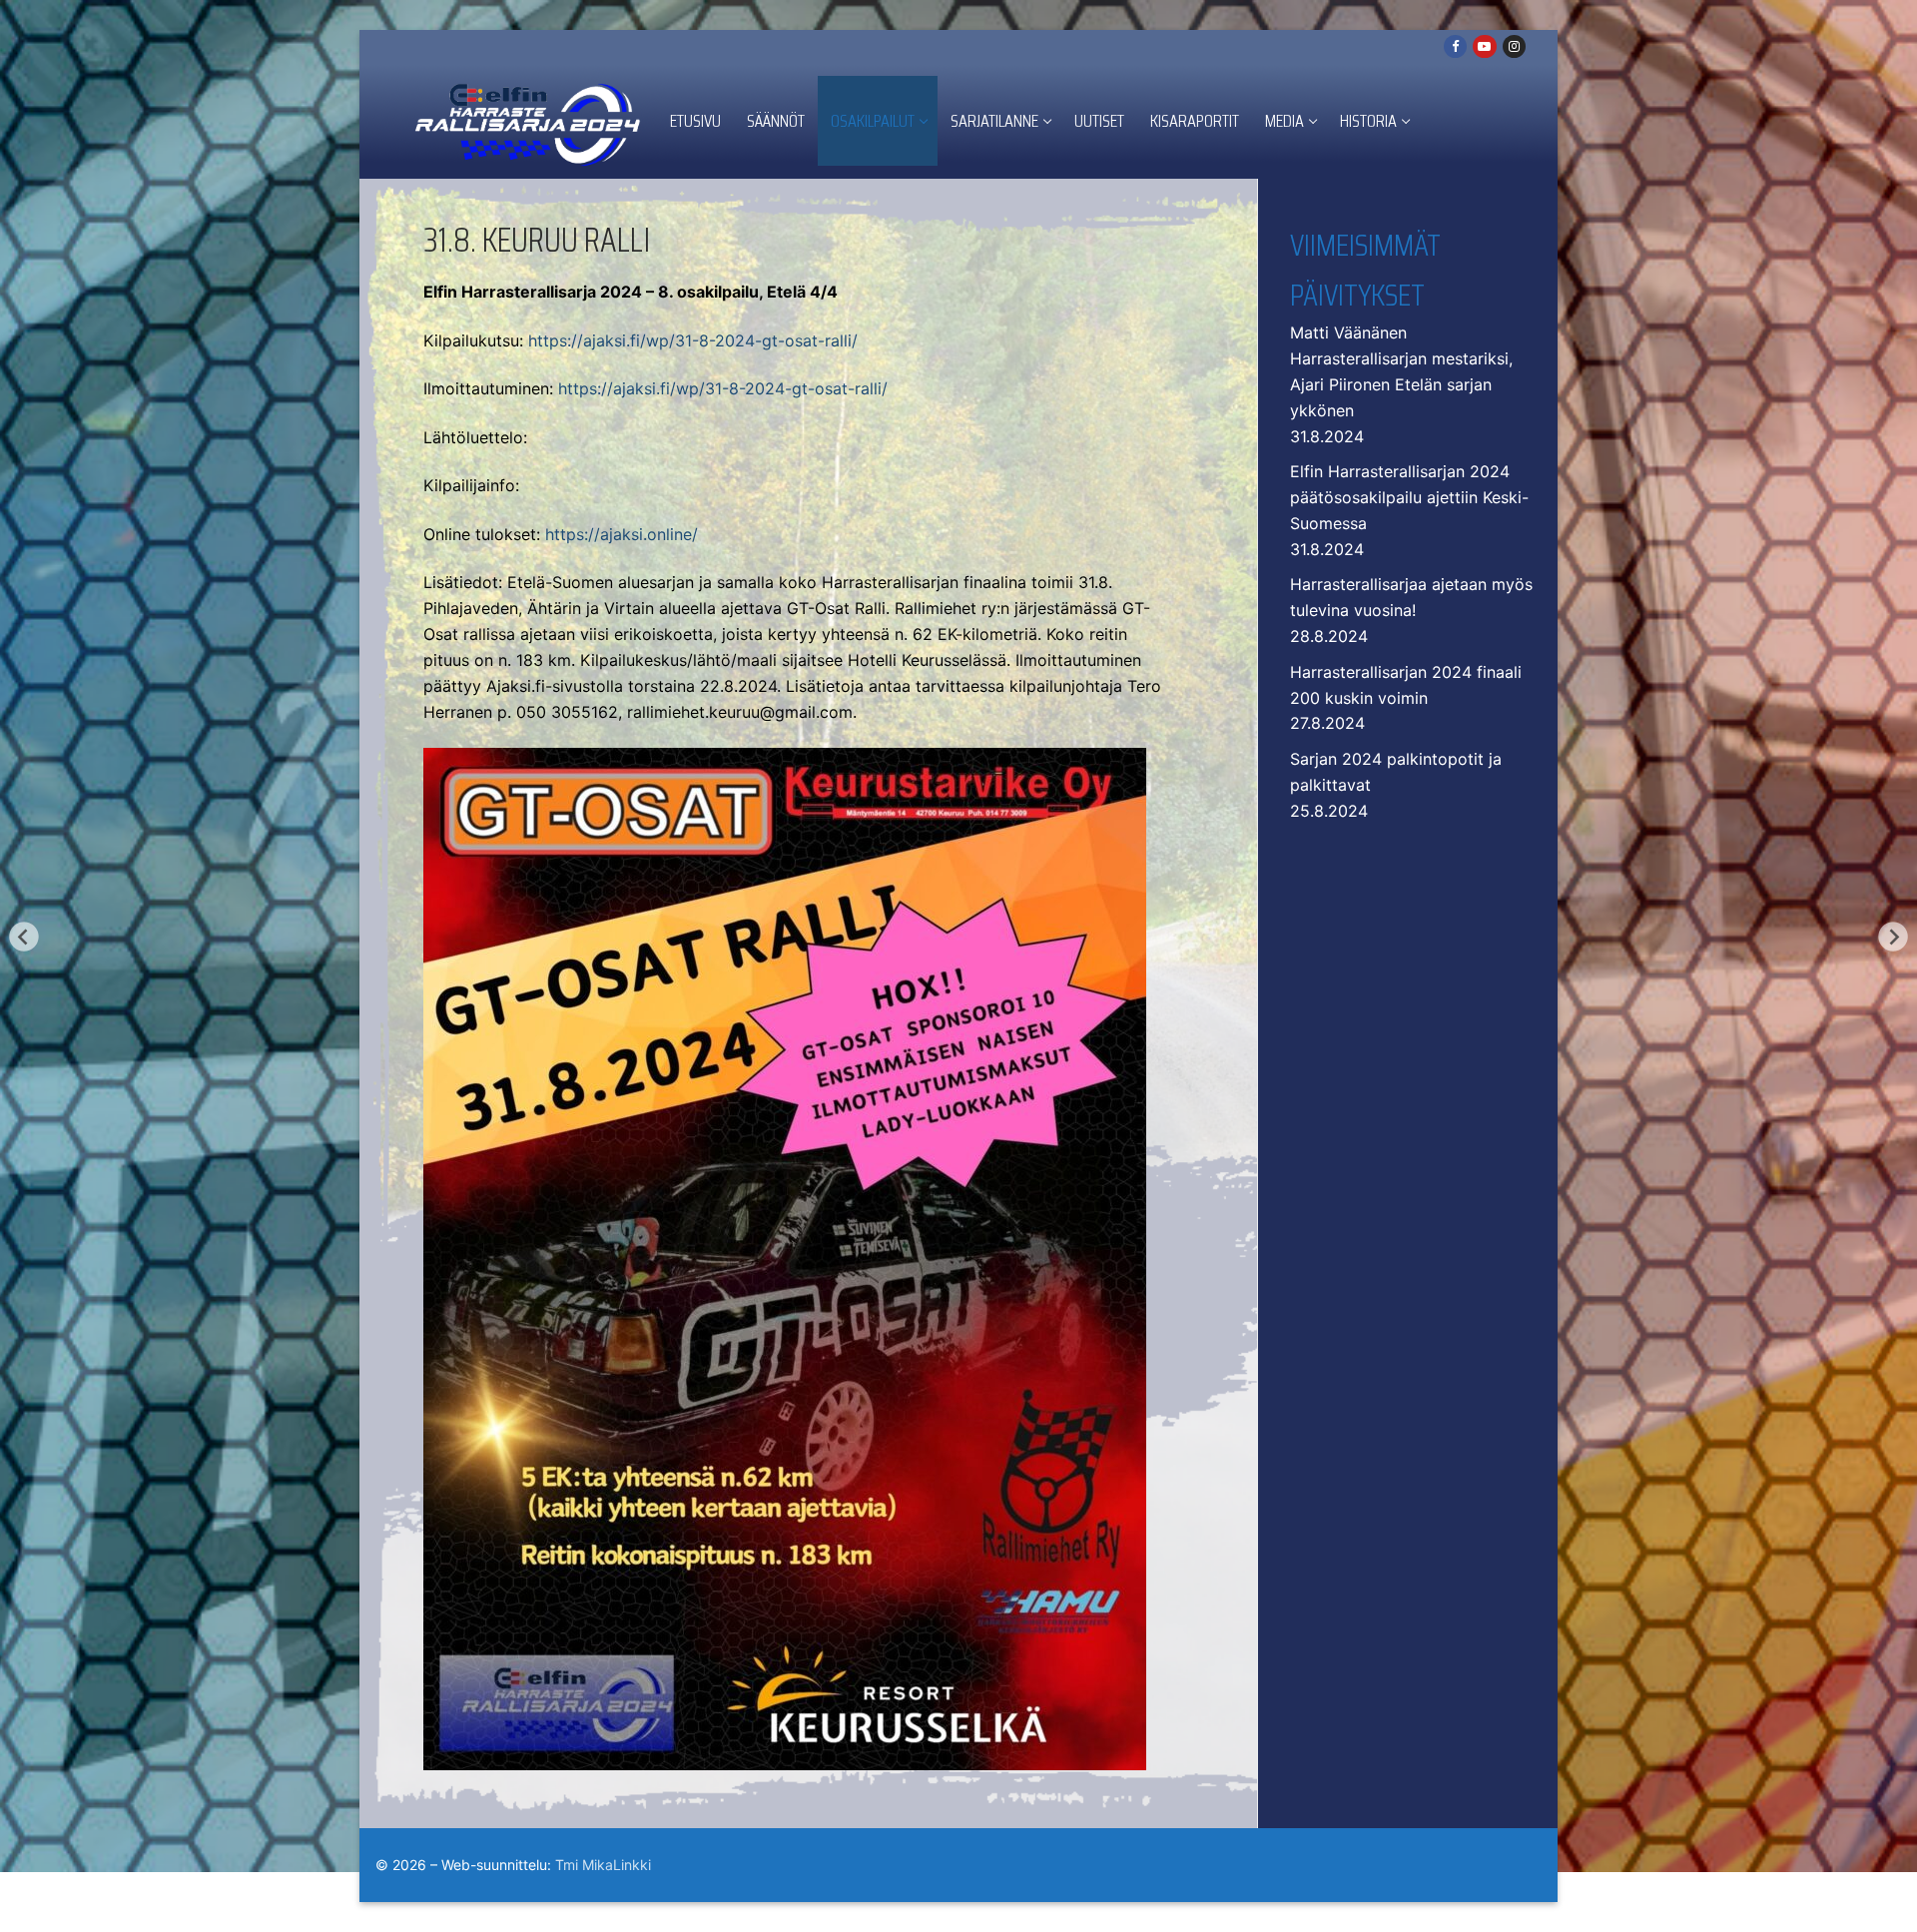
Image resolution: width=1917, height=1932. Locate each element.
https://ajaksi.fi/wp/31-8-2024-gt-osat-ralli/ (693, 340)
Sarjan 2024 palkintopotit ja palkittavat (1396, 772)
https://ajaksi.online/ (622, 534)
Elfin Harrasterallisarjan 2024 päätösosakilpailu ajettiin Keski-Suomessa (1409, 497)
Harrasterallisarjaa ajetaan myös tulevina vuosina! (1411, 597)
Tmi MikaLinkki (603, 1865)
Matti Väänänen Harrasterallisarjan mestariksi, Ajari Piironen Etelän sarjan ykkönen (1401, 371)
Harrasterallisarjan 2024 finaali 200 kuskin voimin (1406, 685)
